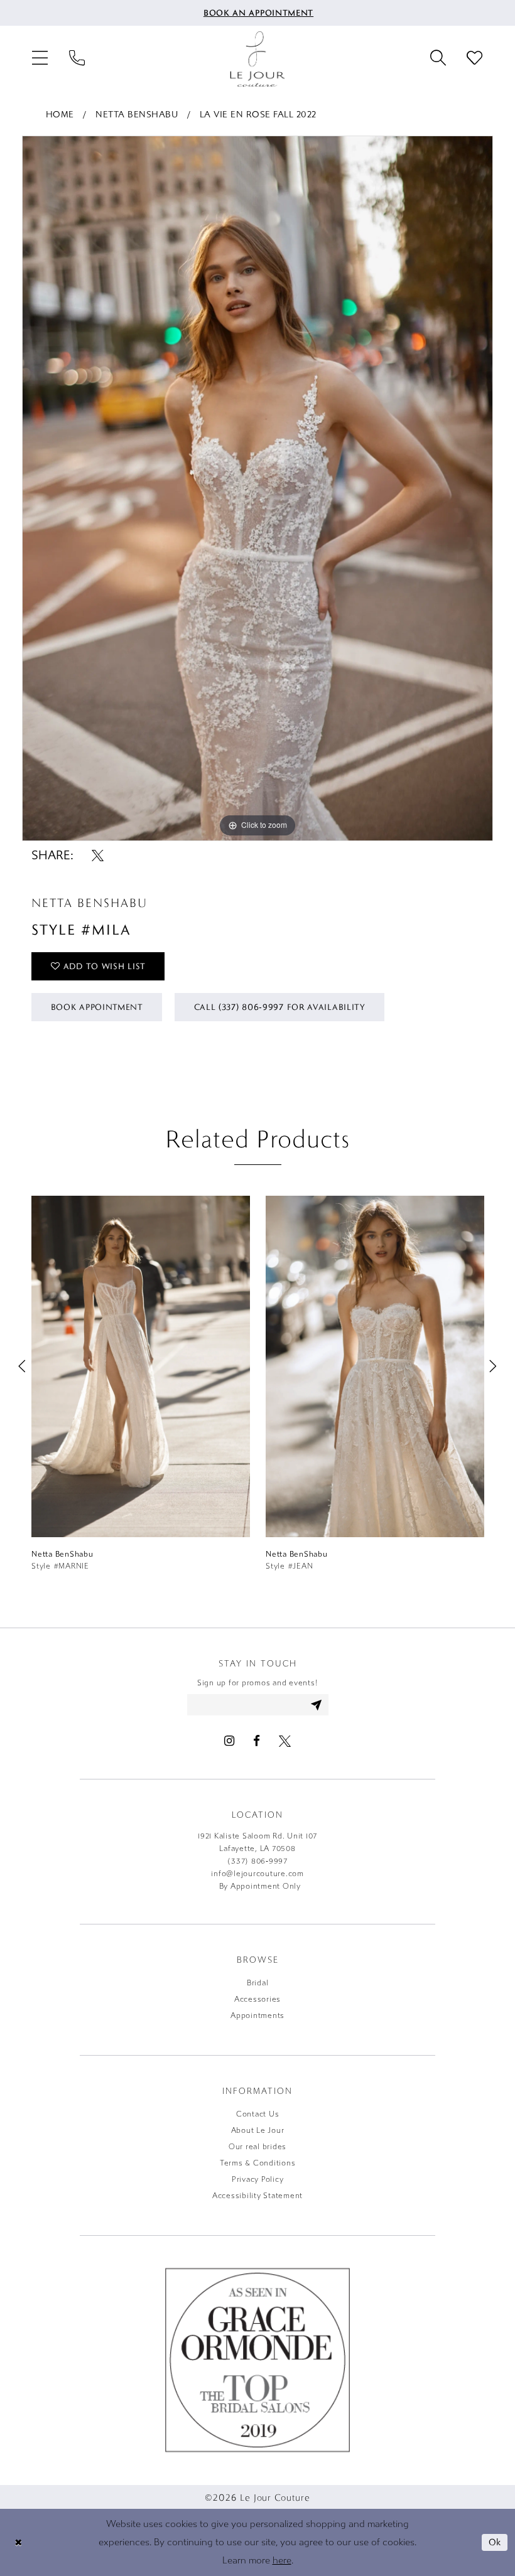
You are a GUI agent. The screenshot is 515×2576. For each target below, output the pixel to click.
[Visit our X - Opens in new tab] (285, 1741)
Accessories (257, 1999)
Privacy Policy (258, 2179)
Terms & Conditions (258, 2163)
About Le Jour (258, 2130)
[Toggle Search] (438, 59)
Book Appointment (97, 1007)
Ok (495, 2542)
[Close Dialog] (18, 2542)
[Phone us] (77, 59)
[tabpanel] (257, 488)
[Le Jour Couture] (257, 59)
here (282, 2560)
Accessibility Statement (257, 2196)
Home (60, 115)
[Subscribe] (317, 1705)
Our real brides (257, 2147)
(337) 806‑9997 (257, 1861)
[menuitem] (258, 13)
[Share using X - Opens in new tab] (98, 855)
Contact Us (258, 2114)
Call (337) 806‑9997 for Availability (280, 1007)
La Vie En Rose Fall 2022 (258, 115)
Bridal (258, 1983)
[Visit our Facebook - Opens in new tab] (257, 1741)
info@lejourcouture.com (257, 1874)
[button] (40, 59)
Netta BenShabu (137, 115)
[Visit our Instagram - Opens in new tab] (229, 1741)
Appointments (257, 2015)
